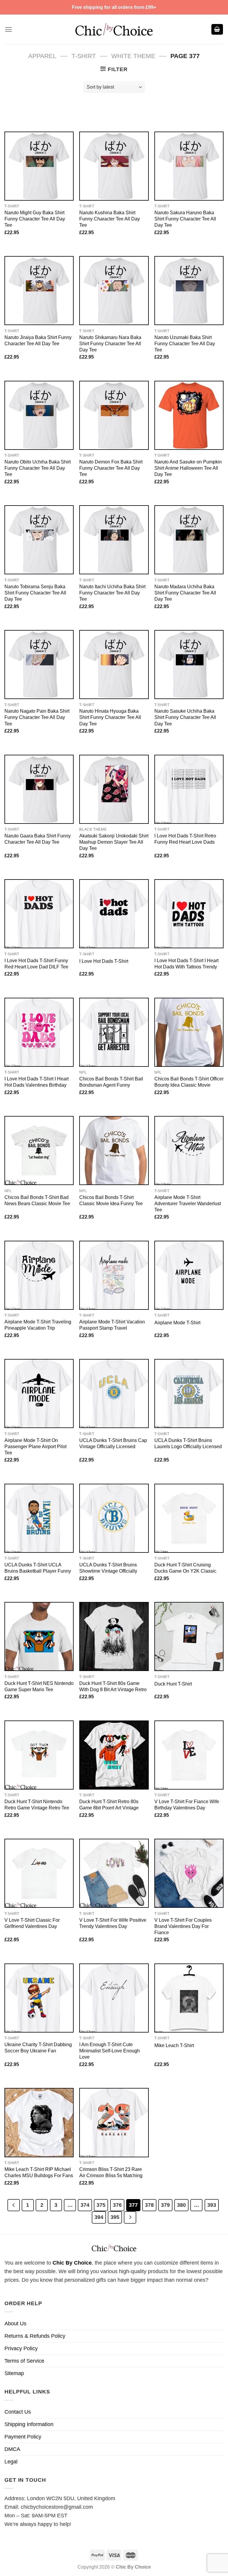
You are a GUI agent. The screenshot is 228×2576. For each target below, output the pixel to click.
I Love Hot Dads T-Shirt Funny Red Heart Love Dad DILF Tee (36, 964)
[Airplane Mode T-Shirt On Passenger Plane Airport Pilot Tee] (39, 1393)
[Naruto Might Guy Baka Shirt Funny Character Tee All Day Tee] (39, 166)
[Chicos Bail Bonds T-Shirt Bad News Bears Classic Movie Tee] (39, 1151)
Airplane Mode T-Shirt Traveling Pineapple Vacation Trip (38, 1325)
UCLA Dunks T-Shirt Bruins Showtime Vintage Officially (108, 1568)
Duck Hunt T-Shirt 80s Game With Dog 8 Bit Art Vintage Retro (113, 1686)
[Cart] (217, 29)
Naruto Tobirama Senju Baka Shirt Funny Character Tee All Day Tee (35, 593)
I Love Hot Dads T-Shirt (104, 961)
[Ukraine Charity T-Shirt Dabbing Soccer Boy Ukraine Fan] (39, 1998)
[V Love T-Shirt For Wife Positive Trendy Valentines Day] (114, 1873)
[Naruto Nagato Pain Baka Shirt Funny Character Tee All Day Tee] (39, 665)
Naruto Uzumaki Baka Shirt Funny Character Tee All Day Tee (185, 343)
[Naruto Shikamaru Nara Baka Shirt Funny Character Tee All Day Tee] (114, 291)
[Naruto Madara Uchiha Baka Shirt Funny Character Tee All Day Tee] (189, 540)
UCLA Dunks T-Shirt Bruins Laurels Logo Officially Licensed (188, 1443)
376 (117, 2205)
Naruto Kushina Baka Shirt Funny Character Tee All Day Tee (110, 219)
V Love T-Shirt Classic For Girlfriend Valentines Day (32, 1923)
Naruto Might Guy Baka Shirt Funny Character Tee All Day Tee (35, 219)
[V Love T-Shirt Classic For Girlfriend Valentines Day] (39, 1873)
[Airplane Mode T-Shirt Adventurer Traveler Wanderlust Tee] (189, 1151)
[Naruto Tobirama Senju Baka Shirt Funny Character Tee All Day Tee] (39, 540)
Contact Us (18, 2412)
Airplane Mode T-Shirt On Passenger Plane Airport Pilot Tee (35, 1446)
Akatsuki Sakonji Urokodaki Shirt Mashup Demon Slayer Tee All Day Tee (114, 842)
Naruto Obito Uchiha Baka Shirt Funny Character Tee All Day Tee (38, 468)
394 (99, 2217)
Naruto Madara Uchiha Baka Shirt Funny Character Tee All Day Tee (185, 593)
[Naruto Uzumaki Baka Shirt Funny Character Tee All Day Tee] (189, 291)
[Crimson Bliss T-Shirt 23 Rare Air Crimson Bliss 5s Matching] (114, 2122)
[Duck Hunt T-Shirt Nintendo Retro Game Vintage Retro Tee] (39, 1755)
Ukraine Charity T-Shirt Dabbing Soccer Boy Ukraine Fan (38, 2047)
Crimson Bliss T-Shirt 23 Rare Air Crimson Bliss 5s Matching (111, 2172)
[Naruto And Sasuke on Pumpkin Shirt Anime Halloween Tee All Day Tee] (189, 415)
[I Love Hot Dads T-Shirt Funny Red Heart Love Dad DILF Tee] (39, 914)
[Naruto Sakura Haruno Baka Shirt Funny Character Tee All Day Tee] (189, 166)
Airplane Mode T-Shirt (177, 1323)
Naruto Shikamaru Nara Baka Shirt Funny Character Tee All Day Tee (110, 343)
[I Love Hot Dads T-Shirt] (114, 914)
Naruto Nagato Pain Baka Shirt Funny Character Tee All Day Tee (37, 717)
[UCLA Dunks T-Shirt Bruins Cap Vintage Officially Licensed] (114, 1393)
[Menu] (8, 29)
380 (181, 2205)
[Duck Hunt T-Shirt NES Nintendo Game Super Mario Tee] (39, 1636)
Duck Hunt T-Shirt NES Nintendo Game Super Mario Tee (39, 1686)
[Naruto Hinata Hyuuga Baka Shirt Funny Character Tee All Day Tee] (114, 665)
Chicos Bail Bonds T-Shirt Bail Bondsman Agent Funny (111, 1082)
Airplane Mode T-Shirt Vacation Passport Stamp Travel (112, 1325)
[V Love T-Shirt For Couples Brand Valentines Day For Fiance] (189, 1873)
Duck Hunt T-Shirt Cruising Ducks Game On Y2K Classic (185, 1568)
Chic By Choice (72, 2263)
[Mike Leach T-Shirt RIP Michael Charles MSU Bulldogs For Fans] (39, 2122)
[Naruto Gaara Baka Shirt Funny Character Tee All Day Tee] (39, 789)
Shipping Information (29, 2424)
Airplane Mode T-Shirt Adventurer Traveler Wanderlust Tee (188, 1203)
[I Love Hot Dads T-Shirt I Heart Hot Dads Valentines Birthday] (39, 1032)
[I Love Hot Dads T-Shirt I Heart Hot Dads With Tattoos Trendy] (189, 914)
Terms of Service (24, 2361)
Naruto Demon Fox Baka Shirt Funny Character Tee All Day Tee (111, 468)
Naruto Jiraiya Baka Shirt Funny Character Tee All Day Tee (38, 340)
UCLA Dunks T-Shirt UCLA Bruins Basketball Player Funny (38, 1568)
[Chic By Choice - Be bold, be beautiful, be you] (114, 29)
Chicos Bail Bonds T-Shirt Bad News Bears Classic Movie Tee (37, 1200)
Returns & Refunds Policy (35, 2336)
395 (115, 2217)
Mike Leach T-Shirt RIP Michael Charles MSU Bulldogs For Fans (39, 2172)
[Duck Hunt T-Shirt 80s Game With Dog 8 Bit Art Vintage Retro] (114, 1636)
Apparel (42, 56)
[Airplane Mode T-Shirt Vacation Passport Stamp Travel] (114, 1275)
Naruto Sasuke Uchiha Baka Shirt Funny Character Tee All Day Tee (185, 717)
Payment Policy (23, 2437)
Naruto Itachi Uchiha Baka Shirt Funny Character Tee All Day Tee (112, 593)
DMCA (12, 2449)
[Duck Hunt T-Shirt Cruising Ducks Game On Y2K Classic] (189, 1518)
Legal (11, 2462)
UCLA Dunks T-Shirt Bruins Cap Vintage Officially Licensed (113, 1443)
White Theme (133, 56)
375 (101, 2205)
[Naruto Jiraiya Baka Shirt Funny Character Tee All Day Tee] (39, 291)
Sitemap (14, 2373)
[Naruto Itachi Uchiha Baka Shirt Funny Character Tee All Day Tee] (114, 540)
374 (85, 2205)
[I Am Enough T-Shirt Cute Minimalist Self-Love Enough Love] (114, 1998)
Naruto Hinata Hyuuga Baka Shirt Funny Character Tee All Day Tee (110, 717)
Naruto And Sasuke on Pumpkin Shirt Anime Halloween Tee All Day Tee (188, 468)
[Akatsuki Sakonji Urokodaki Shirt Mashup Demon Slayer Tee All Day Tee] (114, 789)
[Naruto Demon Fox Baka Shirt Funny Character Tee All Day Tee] (114, 415)
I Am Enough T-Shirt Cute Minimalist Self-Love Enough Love (110, 2051)
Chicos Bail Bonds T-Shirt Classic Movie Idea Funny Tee (111, 1200)
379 (165, 2205)
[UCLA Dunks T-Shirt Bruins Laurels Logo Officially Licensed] (189, 1393)
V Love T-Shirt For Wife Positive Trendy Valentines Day (113, 1923)
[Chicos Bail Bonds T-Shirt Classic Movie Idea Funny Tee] (114, 1151)
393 (212, 2205)
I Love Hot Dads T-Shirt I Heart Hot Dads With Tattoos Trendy (186, 964)
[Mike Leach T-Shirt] (189, 1998)
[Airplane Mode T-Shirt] (189, 1275)
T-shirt (84, 56)
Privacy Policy (21, 2348)
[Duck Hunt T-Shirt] (189, 1636)
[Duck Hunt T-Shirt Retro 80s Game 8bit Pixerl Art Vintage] (114, 1755)
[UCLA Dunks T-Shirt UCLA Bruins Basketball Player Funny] (39, 1518)
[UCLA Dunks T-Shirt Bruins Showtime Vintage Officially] (114, 1518)
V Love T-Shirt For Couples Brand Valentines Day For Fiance (183, 1926)
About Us (15, 2324)
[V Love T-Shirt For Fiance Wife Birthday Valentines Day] (189, 1755)
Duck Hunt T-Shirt (173, 1684)
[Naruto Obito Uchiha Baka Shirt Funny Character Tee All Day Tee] (39, 415)
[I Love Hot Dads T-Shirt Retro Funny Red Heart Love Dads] (189, 789)
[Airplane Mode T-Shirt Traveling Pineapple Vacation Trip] (39, 1275)
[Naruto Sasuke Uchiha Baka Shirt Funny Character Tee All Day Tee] (189, 665)
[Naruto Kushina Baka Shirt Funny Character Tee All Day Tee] (114, 166)
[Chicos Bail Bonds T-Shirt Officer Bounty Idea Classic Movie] (189, 1032)
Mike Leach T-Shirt (174, 2045)
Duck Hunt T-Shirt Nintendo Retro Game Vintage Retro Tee (37, 1805)
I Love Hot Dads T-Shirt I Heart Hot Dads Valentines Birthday (37, 1082)
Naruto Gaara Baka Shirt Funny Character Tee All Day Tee (38, 839)
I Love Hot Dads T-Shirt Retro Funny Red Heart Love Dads (185, 839)
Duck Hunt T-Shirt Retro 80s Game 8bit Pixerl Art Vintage (109, 1805)
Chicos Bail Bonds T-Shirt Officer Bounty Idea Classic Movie (189, 1082)
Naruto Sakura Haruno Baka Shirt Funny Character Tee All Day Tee (185, 219)
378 (149, 2205)
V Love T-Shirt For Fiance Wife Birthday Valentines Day (187, 1805)
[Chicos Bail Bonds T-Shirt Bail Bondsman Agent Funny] (114, 1032)
